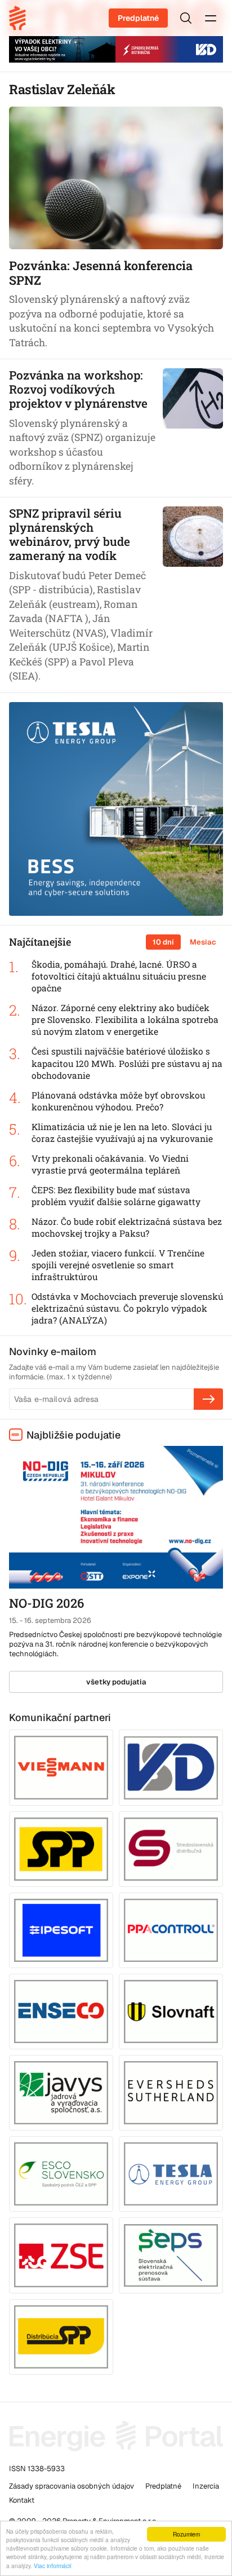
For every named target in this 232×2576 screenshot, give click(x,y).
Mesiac (203, 942)
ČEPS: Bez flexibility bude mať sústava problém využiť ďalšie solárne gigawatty (116, 1196)
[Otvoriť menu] (211, 18)
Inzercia (206, 2486)
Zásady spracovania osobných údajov (72, 2486)
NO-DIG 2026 (46, 1603)
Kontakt (22, 2500)
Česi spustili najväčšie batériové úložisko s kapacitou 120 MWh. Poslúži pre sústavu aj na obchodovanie (127, 1063)
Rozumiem (186, 2534)
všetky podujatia (116, 1682)
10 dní (163, 942)
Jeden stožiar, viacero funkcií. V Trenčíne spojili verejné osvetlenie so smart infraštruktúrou (118, 1265)
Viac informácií (53, 2566)
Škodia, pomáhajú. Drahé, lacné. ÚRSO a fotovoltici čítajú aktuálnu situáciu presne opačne (119, 976)
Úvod (21, 18)
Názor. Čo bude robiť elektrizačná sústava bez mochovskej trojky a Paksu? (127, 1227)
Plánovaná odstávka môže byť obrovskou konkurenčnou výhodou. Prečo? (118, 1101)
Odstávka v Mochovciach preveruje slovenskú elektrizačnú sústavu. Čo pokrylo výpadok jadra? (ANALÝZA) (127, 1308)
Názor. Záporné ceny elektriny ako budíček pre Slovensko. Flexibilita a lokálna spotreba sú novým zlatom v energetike (125, 1020)
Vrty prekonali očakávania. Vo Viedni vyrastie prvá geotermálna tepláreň (110, 1164)
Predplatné (138, 18)
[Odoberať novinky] (208, 1399)
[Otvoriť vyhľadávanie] (186, 18)
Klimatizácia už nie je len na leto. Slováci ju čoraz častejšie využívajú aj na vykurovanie (122, 1133)
